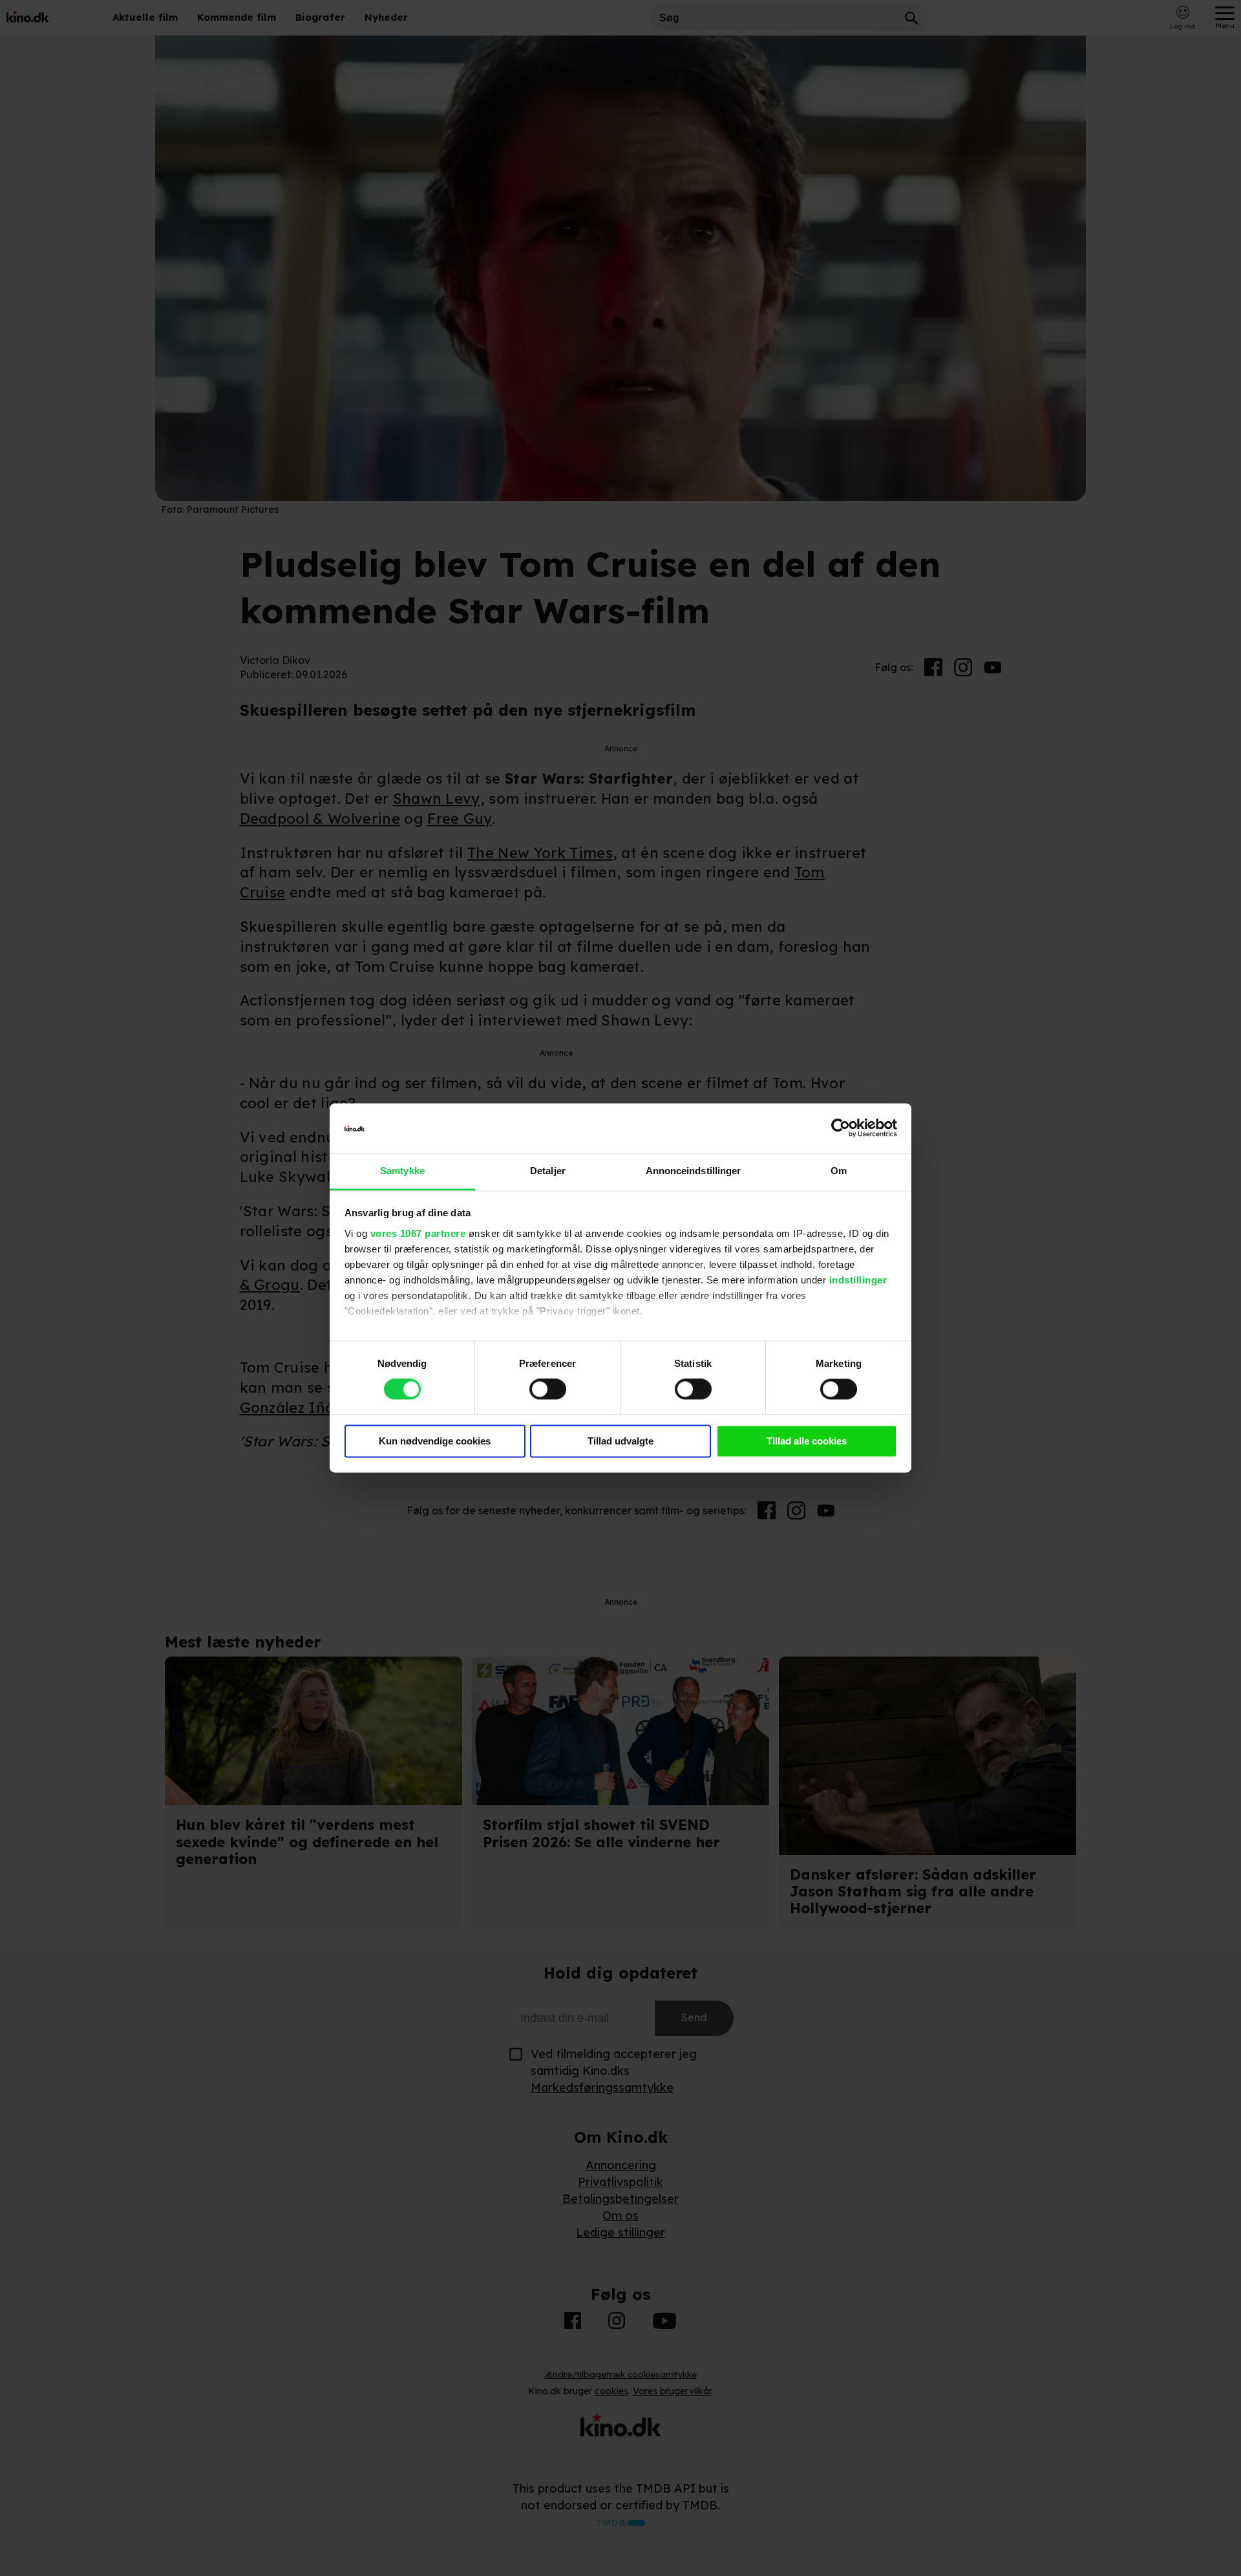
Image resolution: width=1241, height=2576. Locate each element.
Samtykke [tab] (402, 1171)
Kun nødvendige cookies (435, 1441)
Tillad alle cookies (807, 1441)
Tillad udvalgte (620, 1441)
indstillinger (858, 1280)
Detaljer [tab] (548, 1171)
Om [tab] (839, 1171)
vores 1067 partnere (418, 1233)
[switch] (548, 1390)
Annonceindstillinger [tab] (694, 1171)
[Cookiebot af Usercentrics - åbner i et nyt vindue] (841, 1128)
